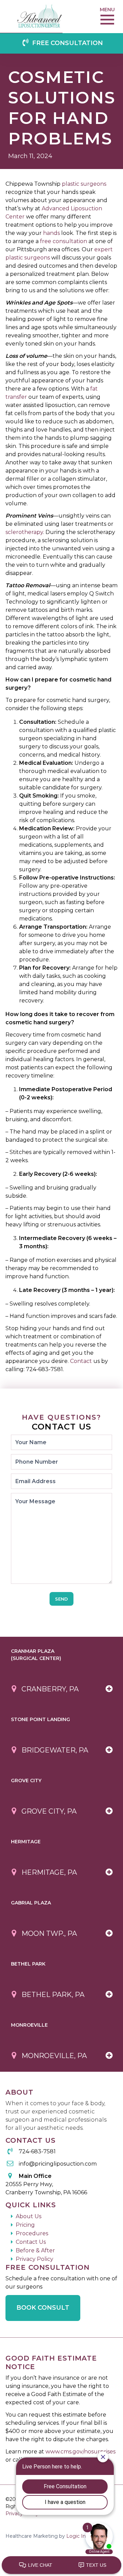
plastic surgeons (84, 184)
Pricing (25, 2225)
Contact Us (31, 2242)
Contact (81, 1361)
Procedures (32, 2233)
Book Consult (43, 2308)
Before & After (35, 2250)
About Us (29, 2216)
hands (51, 233)
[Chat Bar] (61, 2565)
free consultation (64, 241)
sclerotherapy (24, 532)
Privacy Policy (35, 2259)
